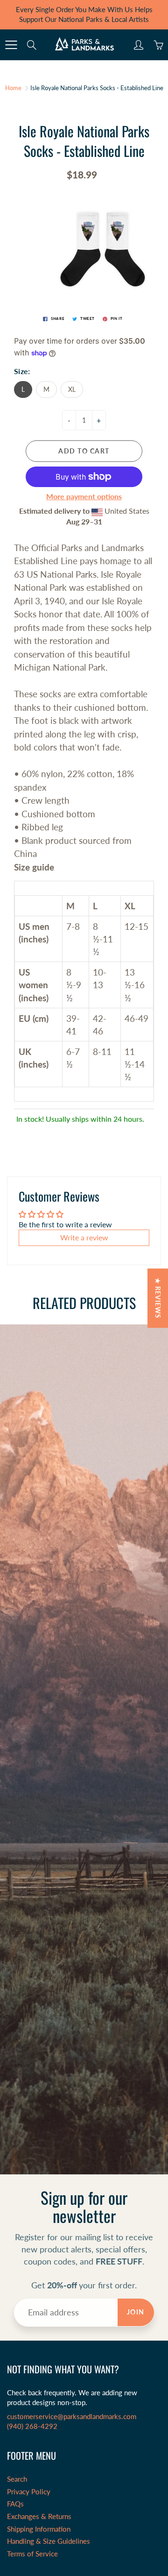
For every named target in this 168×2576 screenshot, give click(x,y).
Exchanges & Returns (39, 2516)
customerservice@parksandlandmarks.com (72, 2417)
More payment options (84, 496)
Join (136, 2312)
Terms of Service (32, 2554)
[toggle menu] (11, 45)
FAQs (15, 2504)
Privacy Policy (29, 2492)
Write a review (84, 1237)
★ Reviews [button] (158, 1298)
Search (17, 2479)
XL (72, 389)
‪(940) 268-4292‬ (32, 2426)
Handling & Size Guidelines (49, 2541)
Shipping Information (39, 2529)
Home (13, 88)
